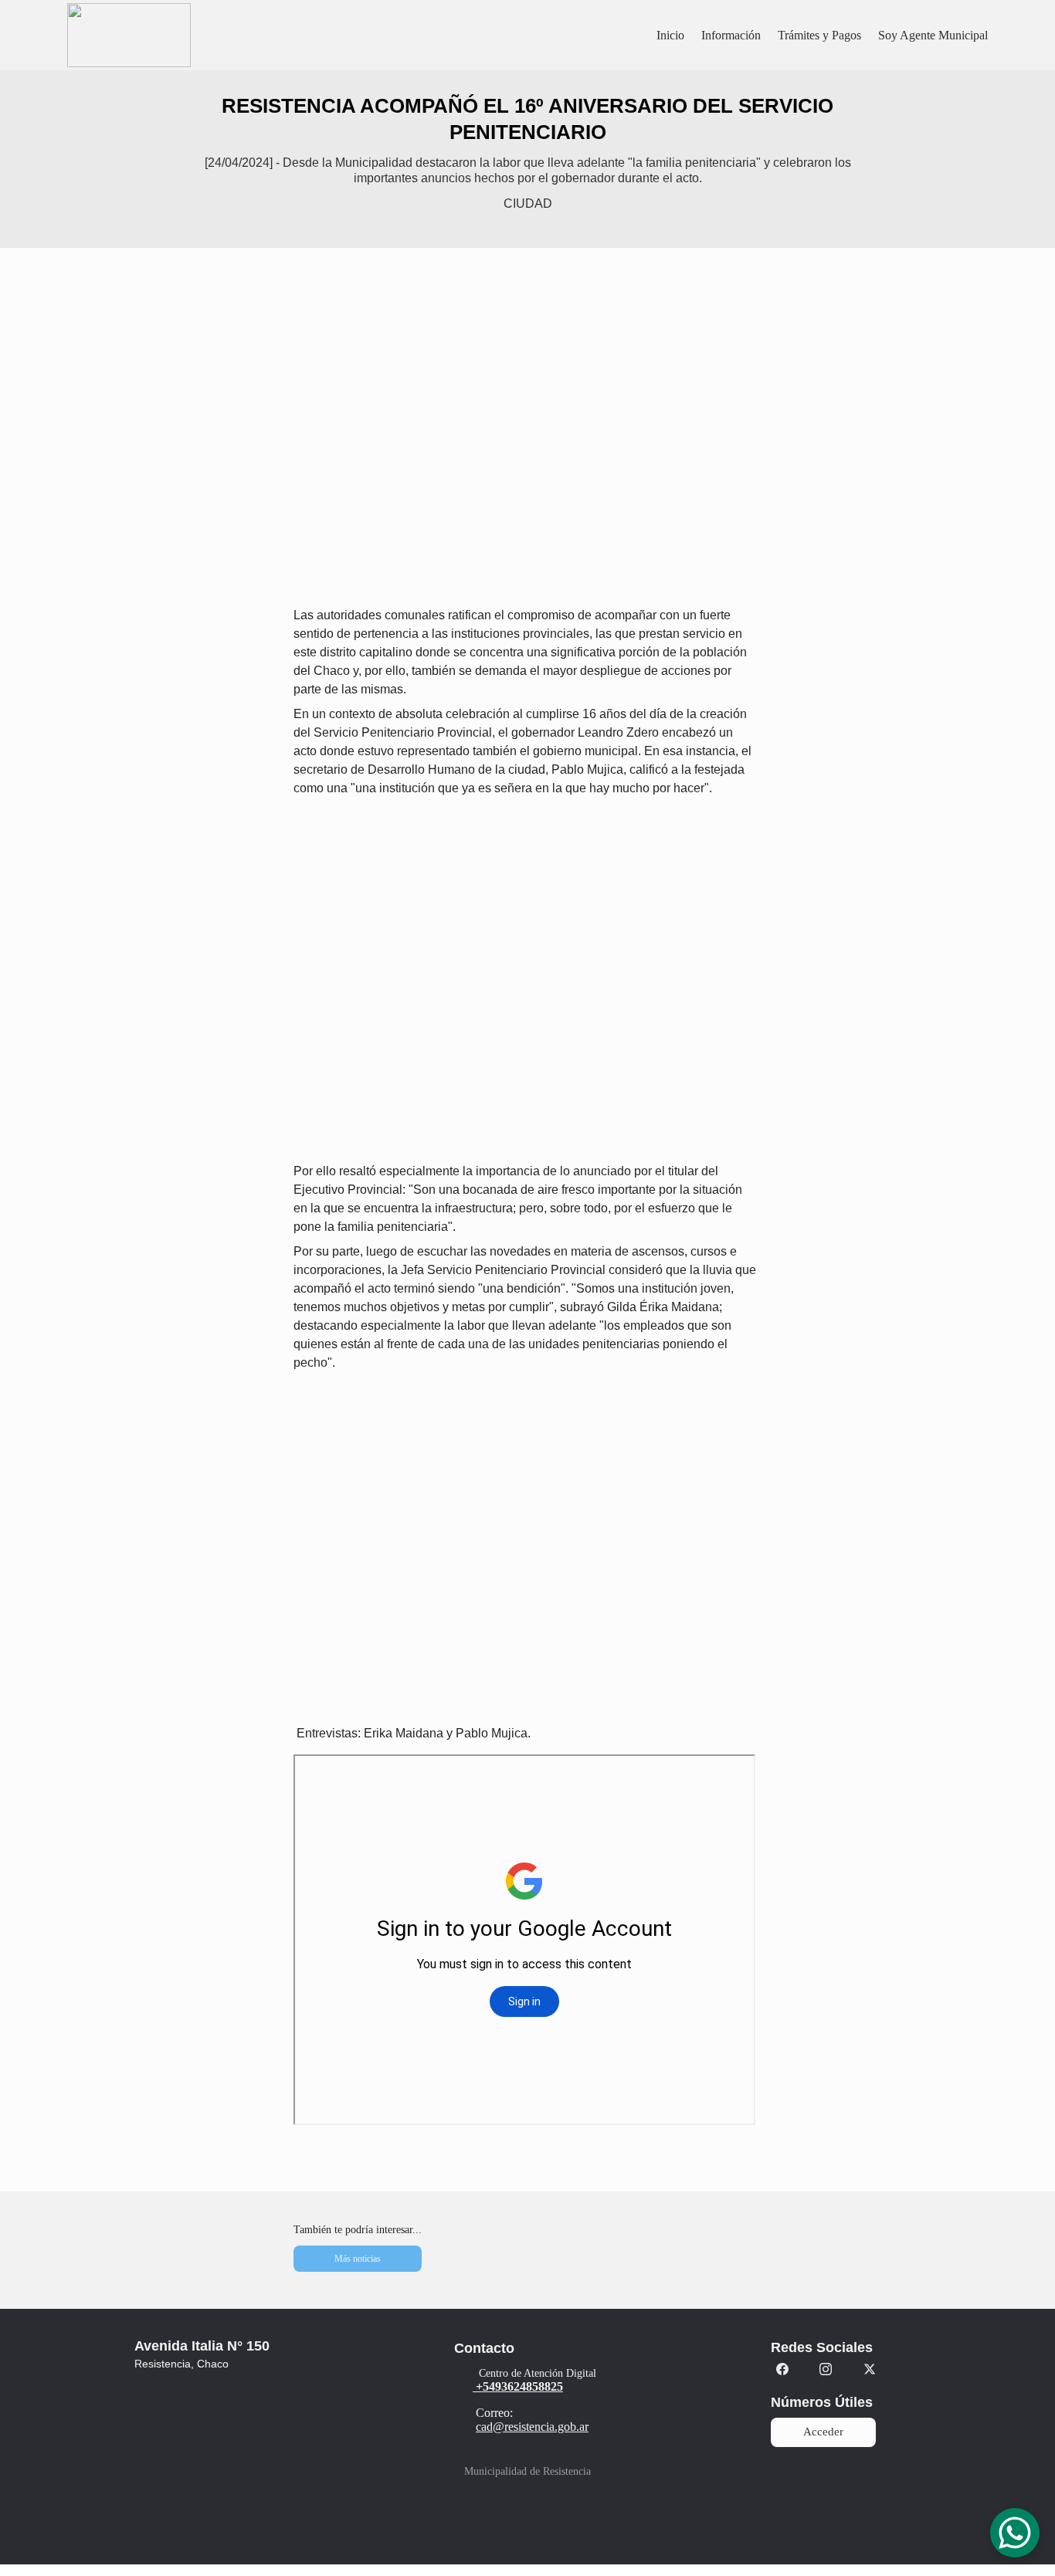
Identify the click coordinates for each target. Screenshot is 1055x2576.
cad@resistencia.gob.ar (532, 2427)
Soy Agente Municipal (933, 35)
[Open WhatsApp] (1015, 2533)
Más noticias (358, 2259)
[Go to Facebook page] (782, 2369)
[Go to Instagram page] (826, 2369)
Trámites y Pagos (819, 35)
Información (731, 35)
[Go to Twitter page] (870, 2369)
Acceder (823, 2432)
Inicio (670, 35)
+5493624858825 (519, 2386)
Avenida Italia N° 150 (202, 2346)
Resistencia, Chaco (181, 2364)
